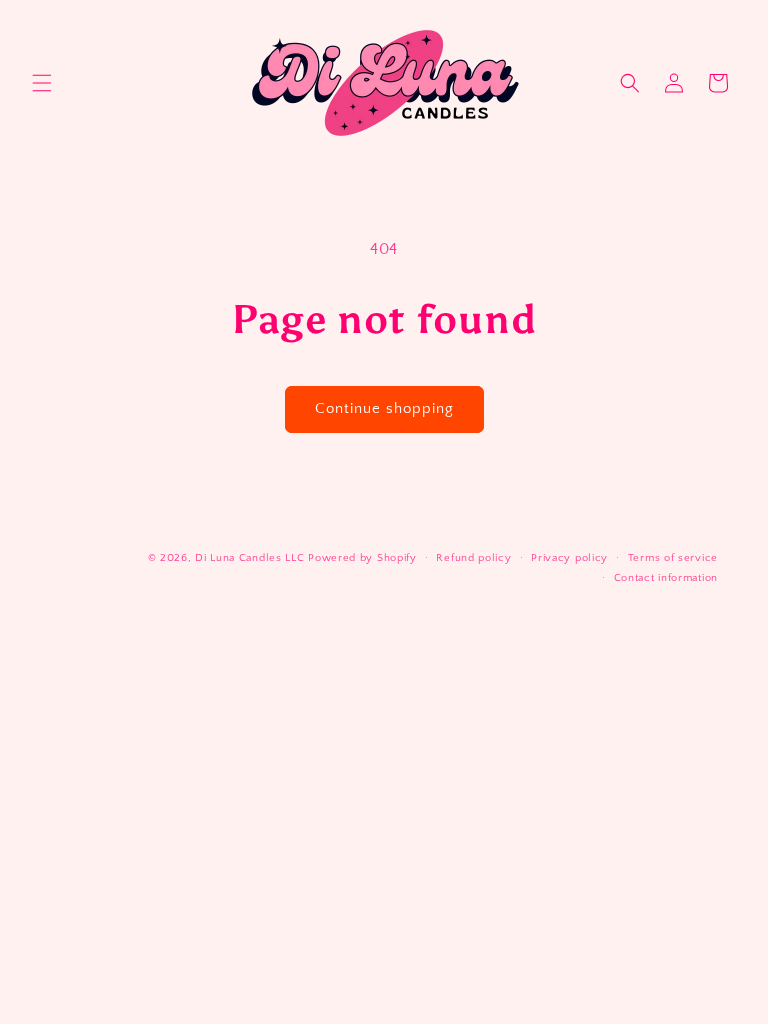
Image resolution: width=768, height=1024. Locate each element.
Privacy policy (569, 558)
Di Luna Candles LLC (249, 558)
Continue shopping (384, 408)
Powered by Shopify (362, 558)
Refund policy (473, 558)
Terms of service (673, 558)
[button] (42, 83)
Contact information (666, 578)
